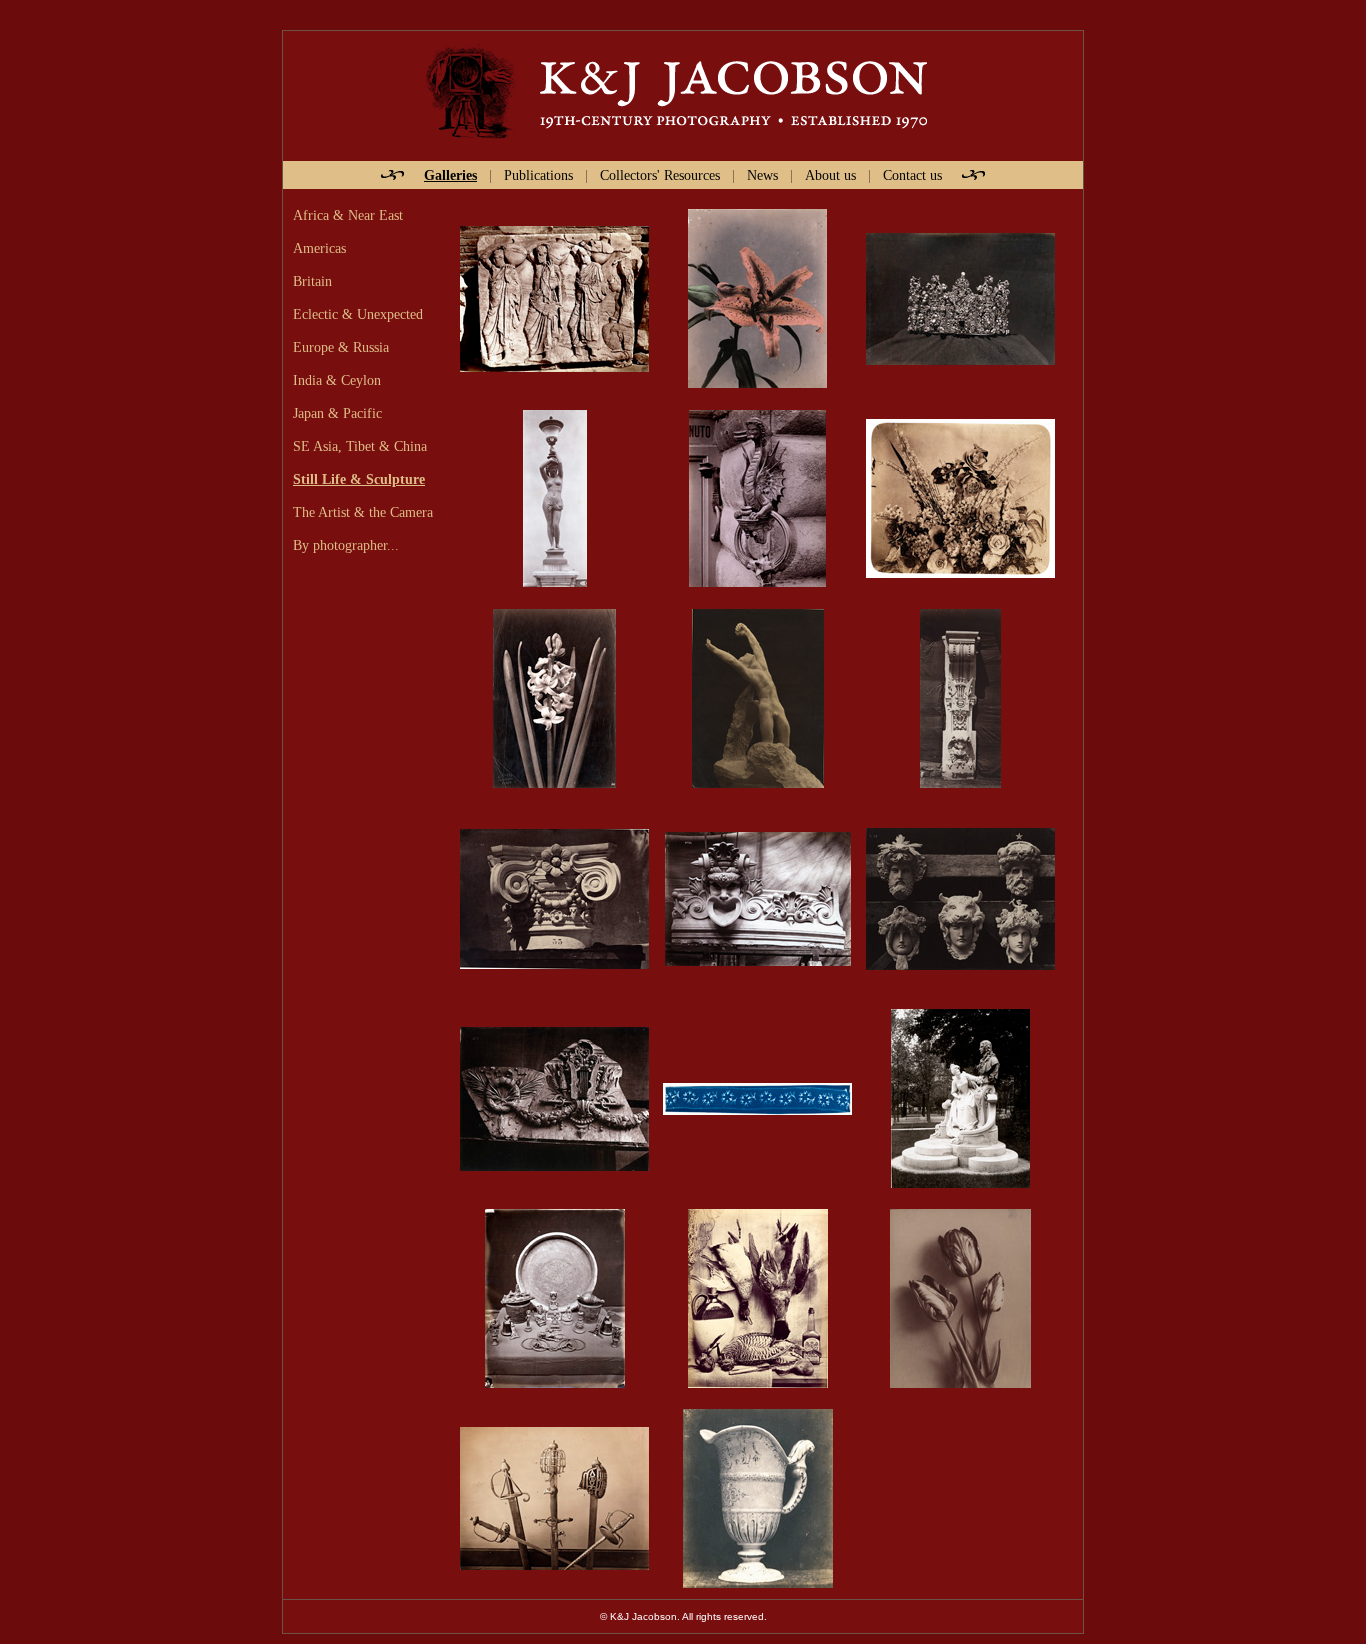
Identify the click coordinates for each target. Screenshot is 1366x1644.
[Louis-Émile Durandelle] (555, 497)
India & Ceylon (337, 380)
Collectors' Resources (660, 175)
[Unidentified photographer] (757, 297)
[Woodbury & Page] (555, 1297)
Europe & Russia (341, 347)
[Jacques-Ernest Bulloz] (758, 697)
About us (830, 175)
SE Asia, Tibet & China (360, 446)
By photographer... (346, 545)
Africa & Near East (348, 215)
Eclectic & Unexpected (358, 314)
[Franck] (554, 1497)
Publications (538, 175)
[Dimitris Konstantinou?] (554, 297)
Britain (312, 281)
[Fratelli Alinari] (757, 497)
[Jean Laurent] (960, 297)
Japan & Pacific (337, 413)
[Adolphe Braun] (960, 497)
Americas (319, 248)
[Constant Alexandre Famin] (554, 697)
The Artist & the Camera (363, 512)
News (762, 175)
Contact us (912, 175)
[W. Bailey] (758, 1297)
